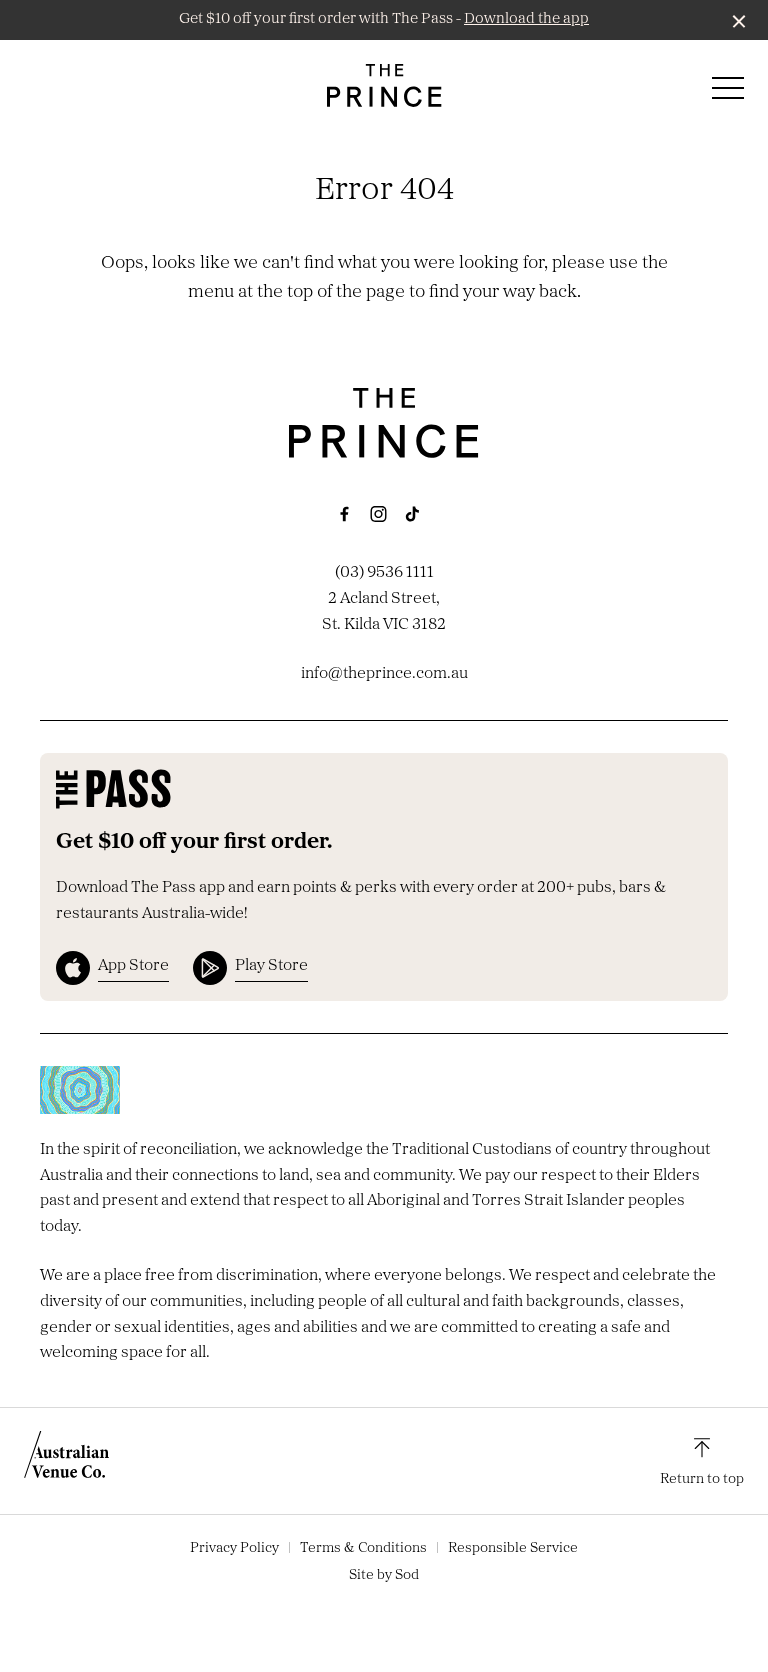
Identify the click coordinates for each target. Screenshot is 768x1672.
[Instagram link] (378, 514)
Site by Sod (384, 1575)
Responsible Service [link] (513, 1548)
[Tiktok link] (412, 514)
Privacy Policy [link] (234, 1548)
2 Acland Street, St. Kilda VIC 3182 (384, 612)
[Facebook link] (344, 514)
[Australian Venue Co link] (66, 1461)
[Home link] (384, 85)
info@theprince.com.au (384, 674)
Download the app (526, 19)
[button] (728, 93)
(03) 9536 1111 (384, 573)
